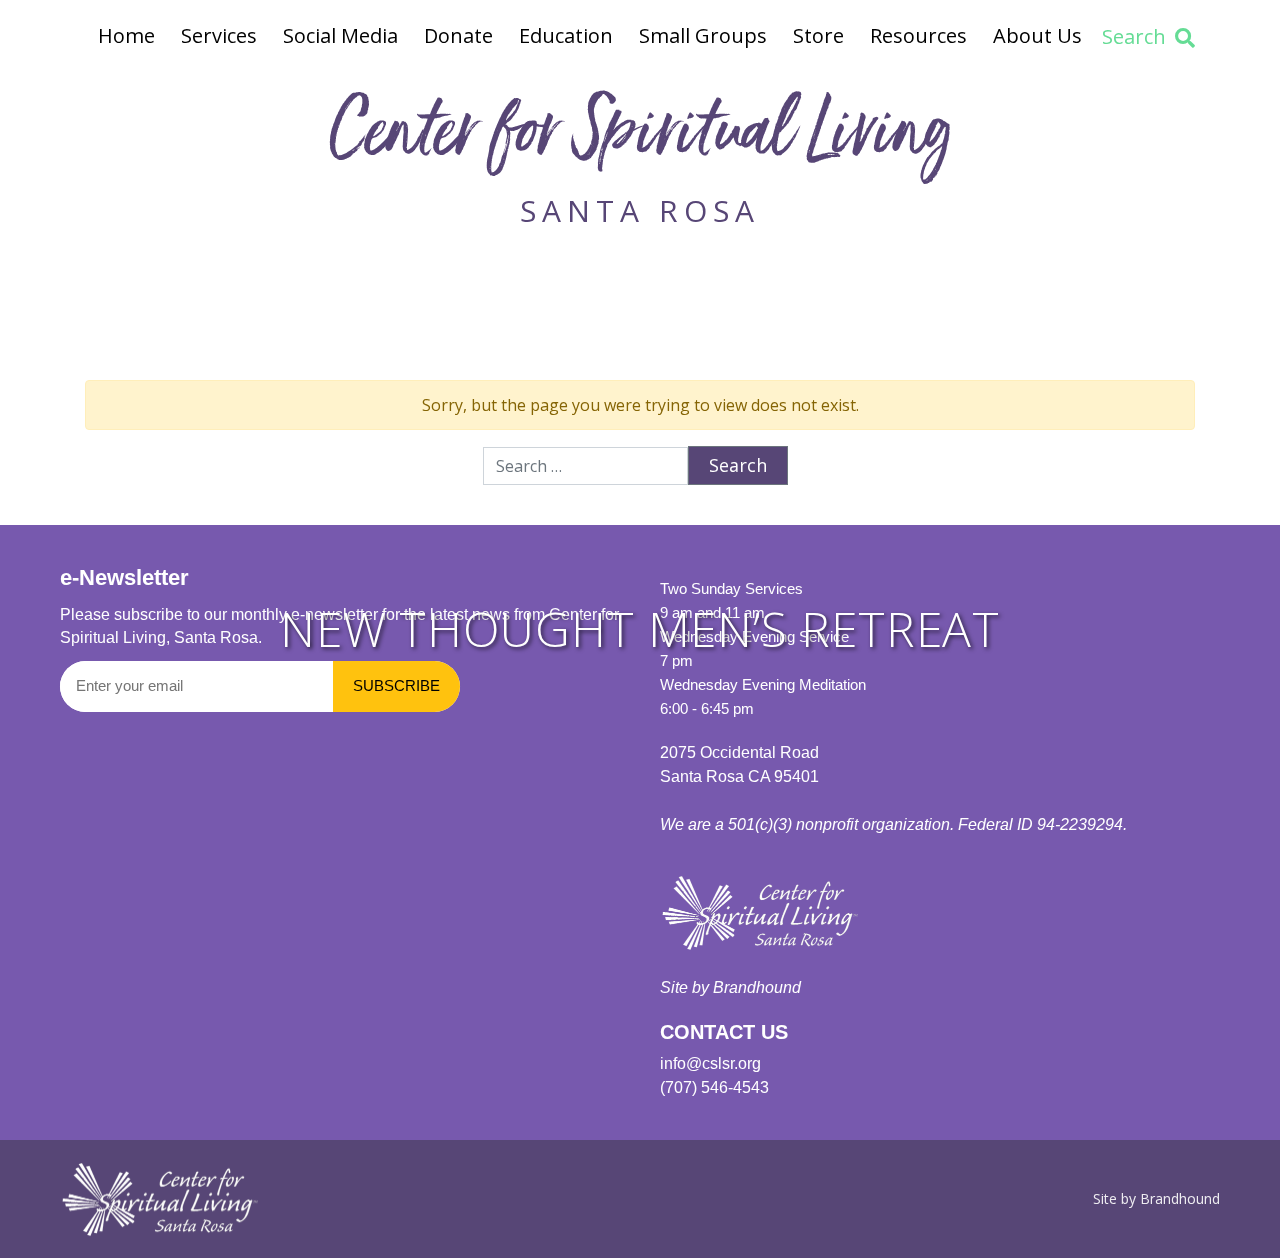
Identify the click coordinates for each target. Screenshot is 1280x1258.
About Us (1037, 35)
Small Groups (703, 35)
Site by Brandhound (1156, 1198)
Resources (918, 35)
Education (566, 35)
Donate (458, 35)
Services (219, 35)
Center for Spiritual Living (640, 138)
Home (126, 35)
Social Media (340, 35)
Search (1134, 36)
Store (818, 35)
